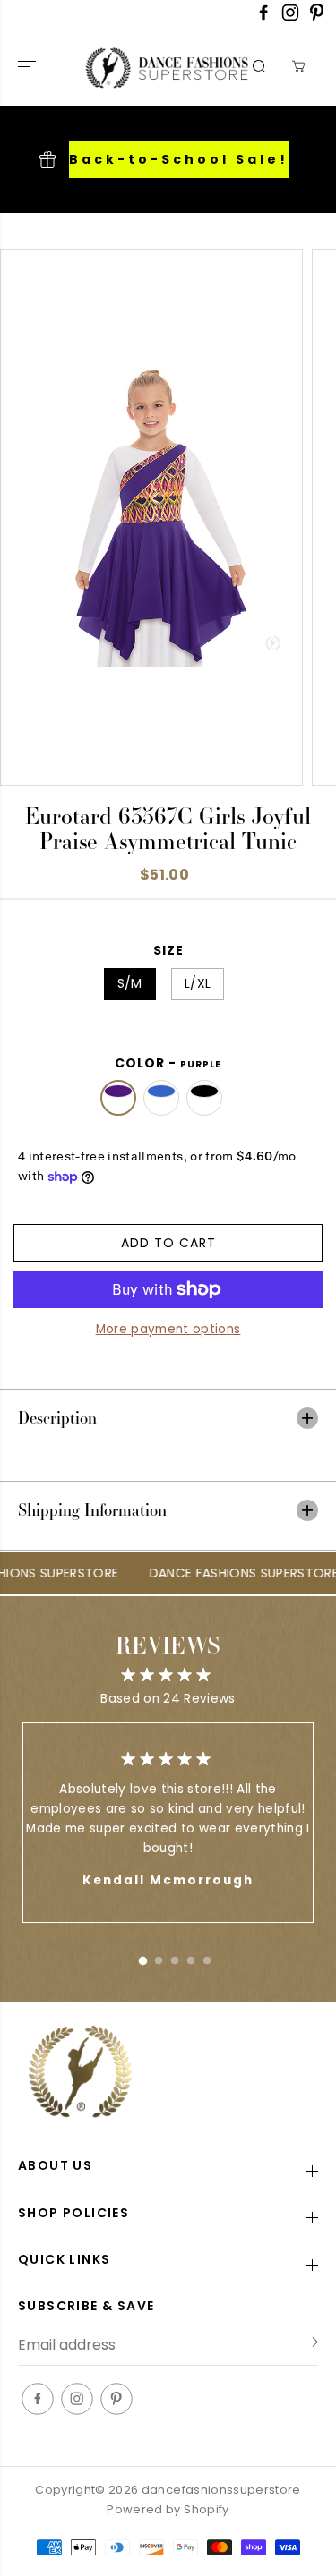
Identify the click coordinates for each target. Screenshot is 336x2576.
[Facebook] (263, 17)
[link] (168, 2074)
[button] (29, 67)
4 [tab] (191, 1957)
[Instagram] (290, 17)
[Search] (259, 66)
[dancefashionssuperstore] (129, 67)
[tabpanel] (168, 1823)
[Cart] (298, 66)
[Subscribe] (311, 2345)
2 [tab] (159, 1957)
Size (168, 950)
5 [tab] (207, 1957)
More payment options (168, 1329)
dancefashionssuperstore (221, 2490)
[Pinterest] (317, 17)
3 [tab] (175, 1957)
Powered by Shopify (168, 2509)
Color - (168, 1063)
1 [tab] (142, 1957)
